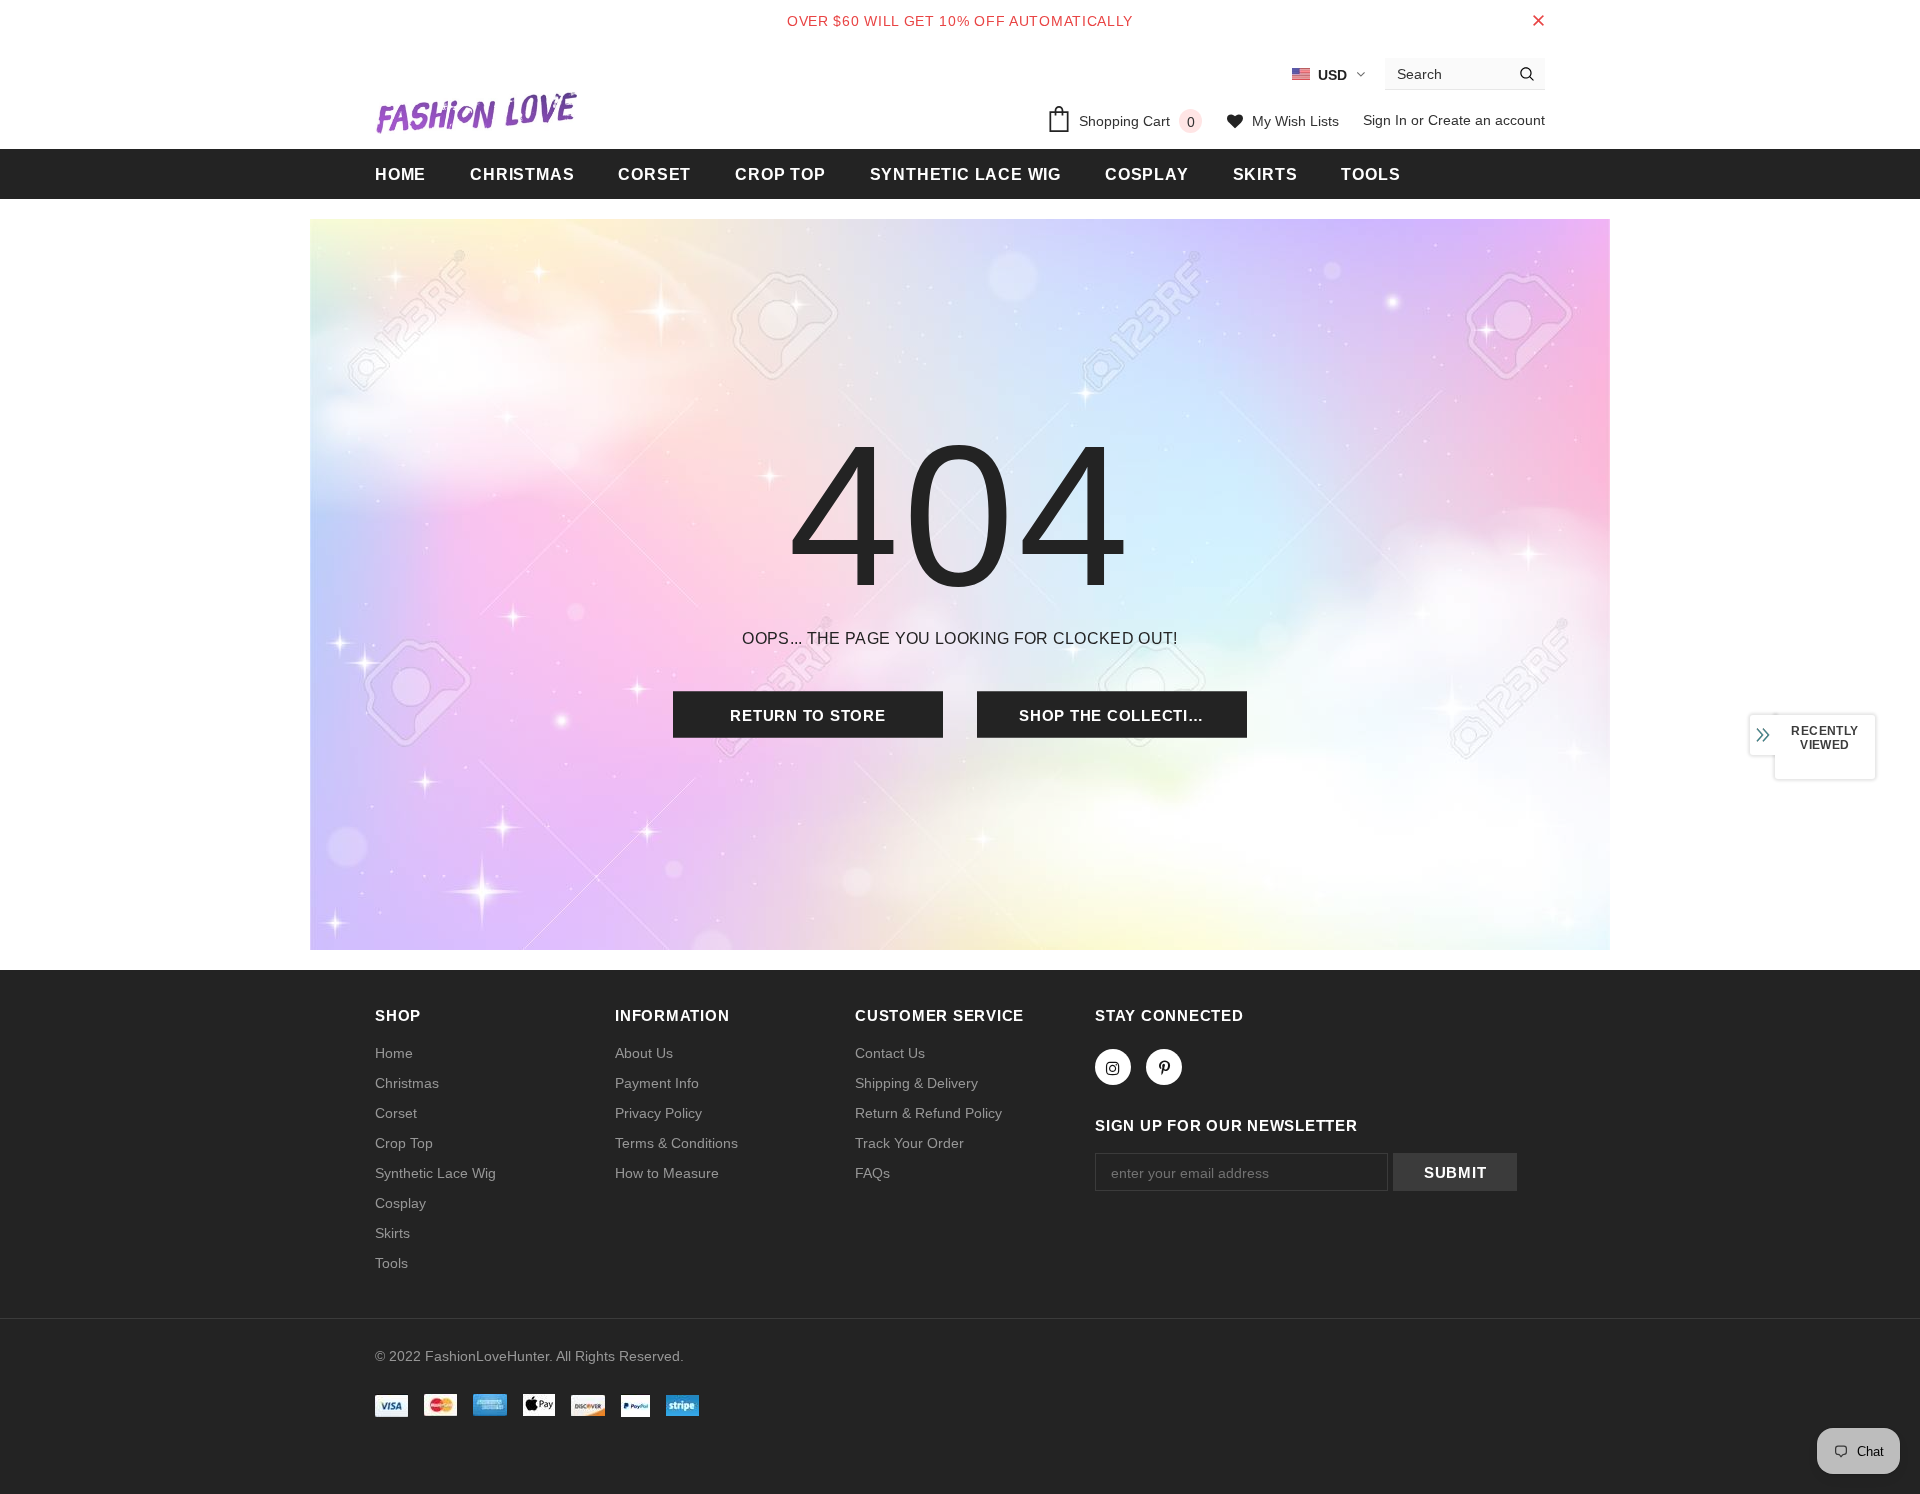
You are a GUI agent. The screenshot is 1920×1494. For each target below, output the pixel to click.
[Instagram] (1113, 1067)
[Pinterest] (1164, 1067)
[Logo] (476, 112)
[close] (1538, 21)
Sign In (1387, 120)
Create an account (1486, 120)
